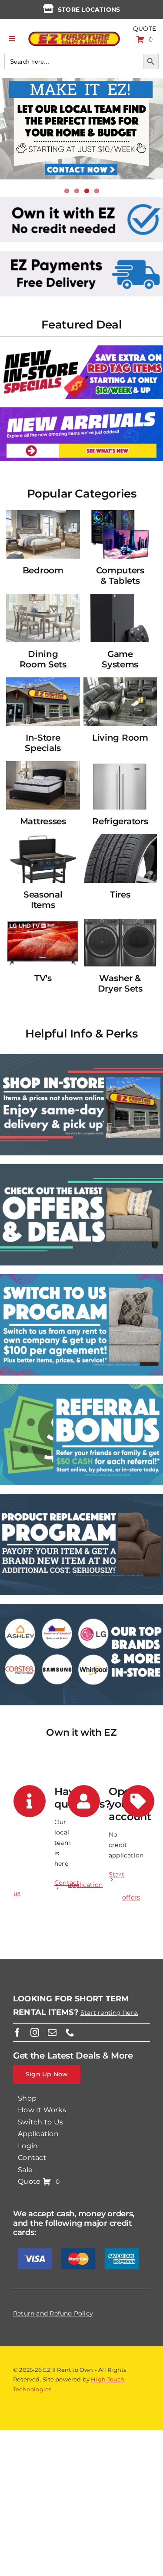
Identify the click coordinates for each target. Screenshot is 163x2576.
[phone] (70, 2033)
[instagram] (35, 2033)
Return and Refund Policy (53, 2313)
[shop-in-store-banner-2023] (81, 1057)
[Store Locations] (48, 9)
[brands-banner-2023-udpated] (81, 1607)
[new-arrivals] (81, 410)
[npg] (81, 1497)
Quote (145, 29)
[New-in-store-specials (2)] (81, 348)
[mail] (52, 2033)
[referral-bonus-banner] (81, 1387)
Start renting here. (109, 2013)
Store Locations (89, 10)
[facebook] (17, 2033)
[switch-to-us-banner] (81, 1277)
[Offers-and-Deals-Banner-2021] (81, 1167)
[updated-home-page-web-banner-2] (81, 254)
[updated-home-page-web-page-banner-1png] (81, 200)
